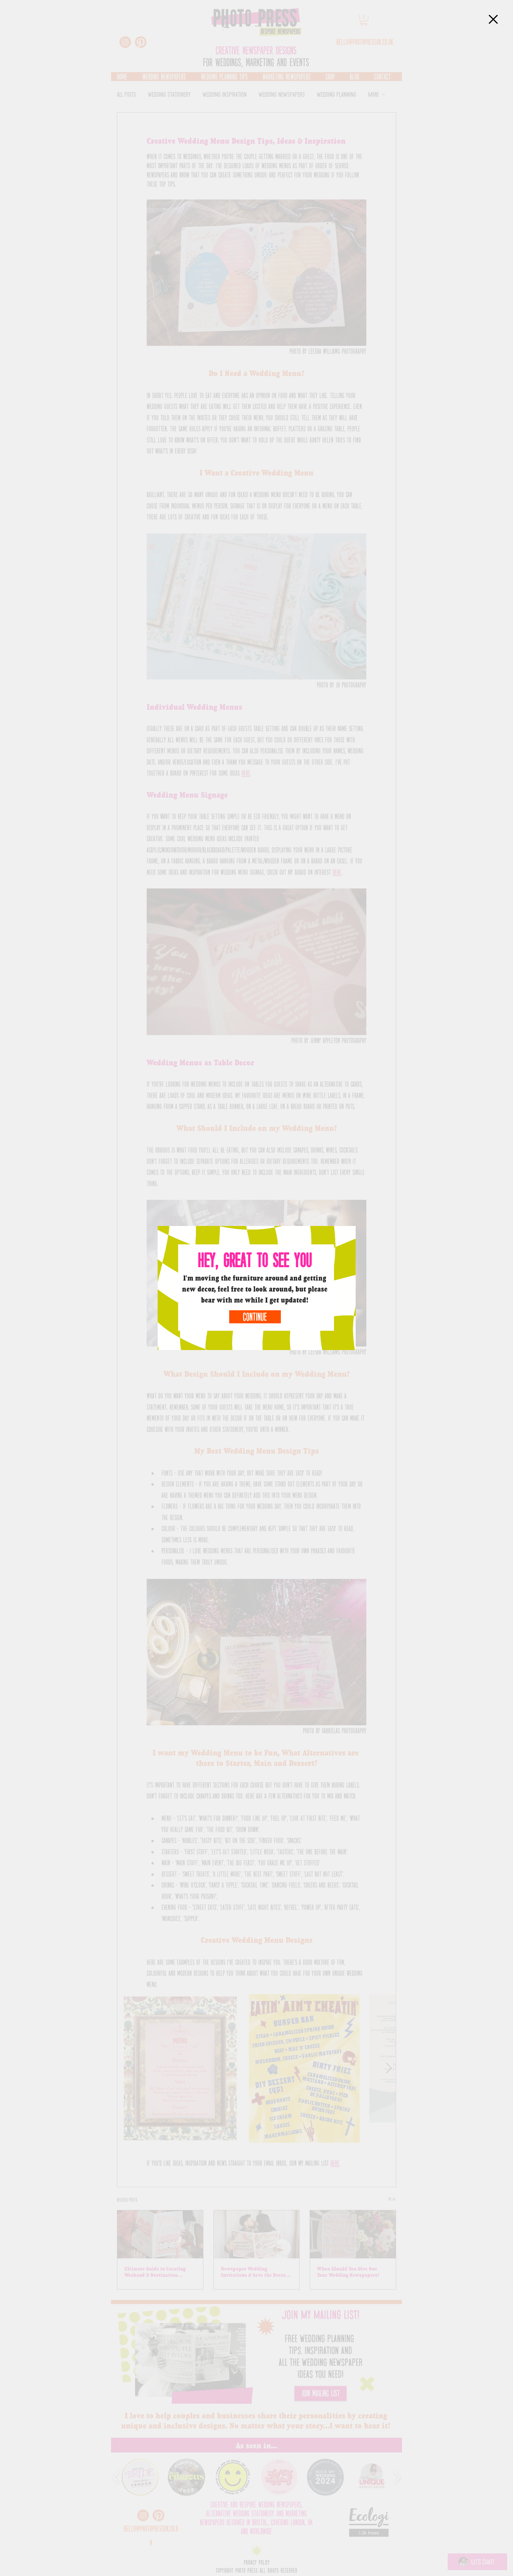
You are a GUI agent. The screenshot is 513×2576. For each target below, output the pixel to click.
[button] (493, 19)
